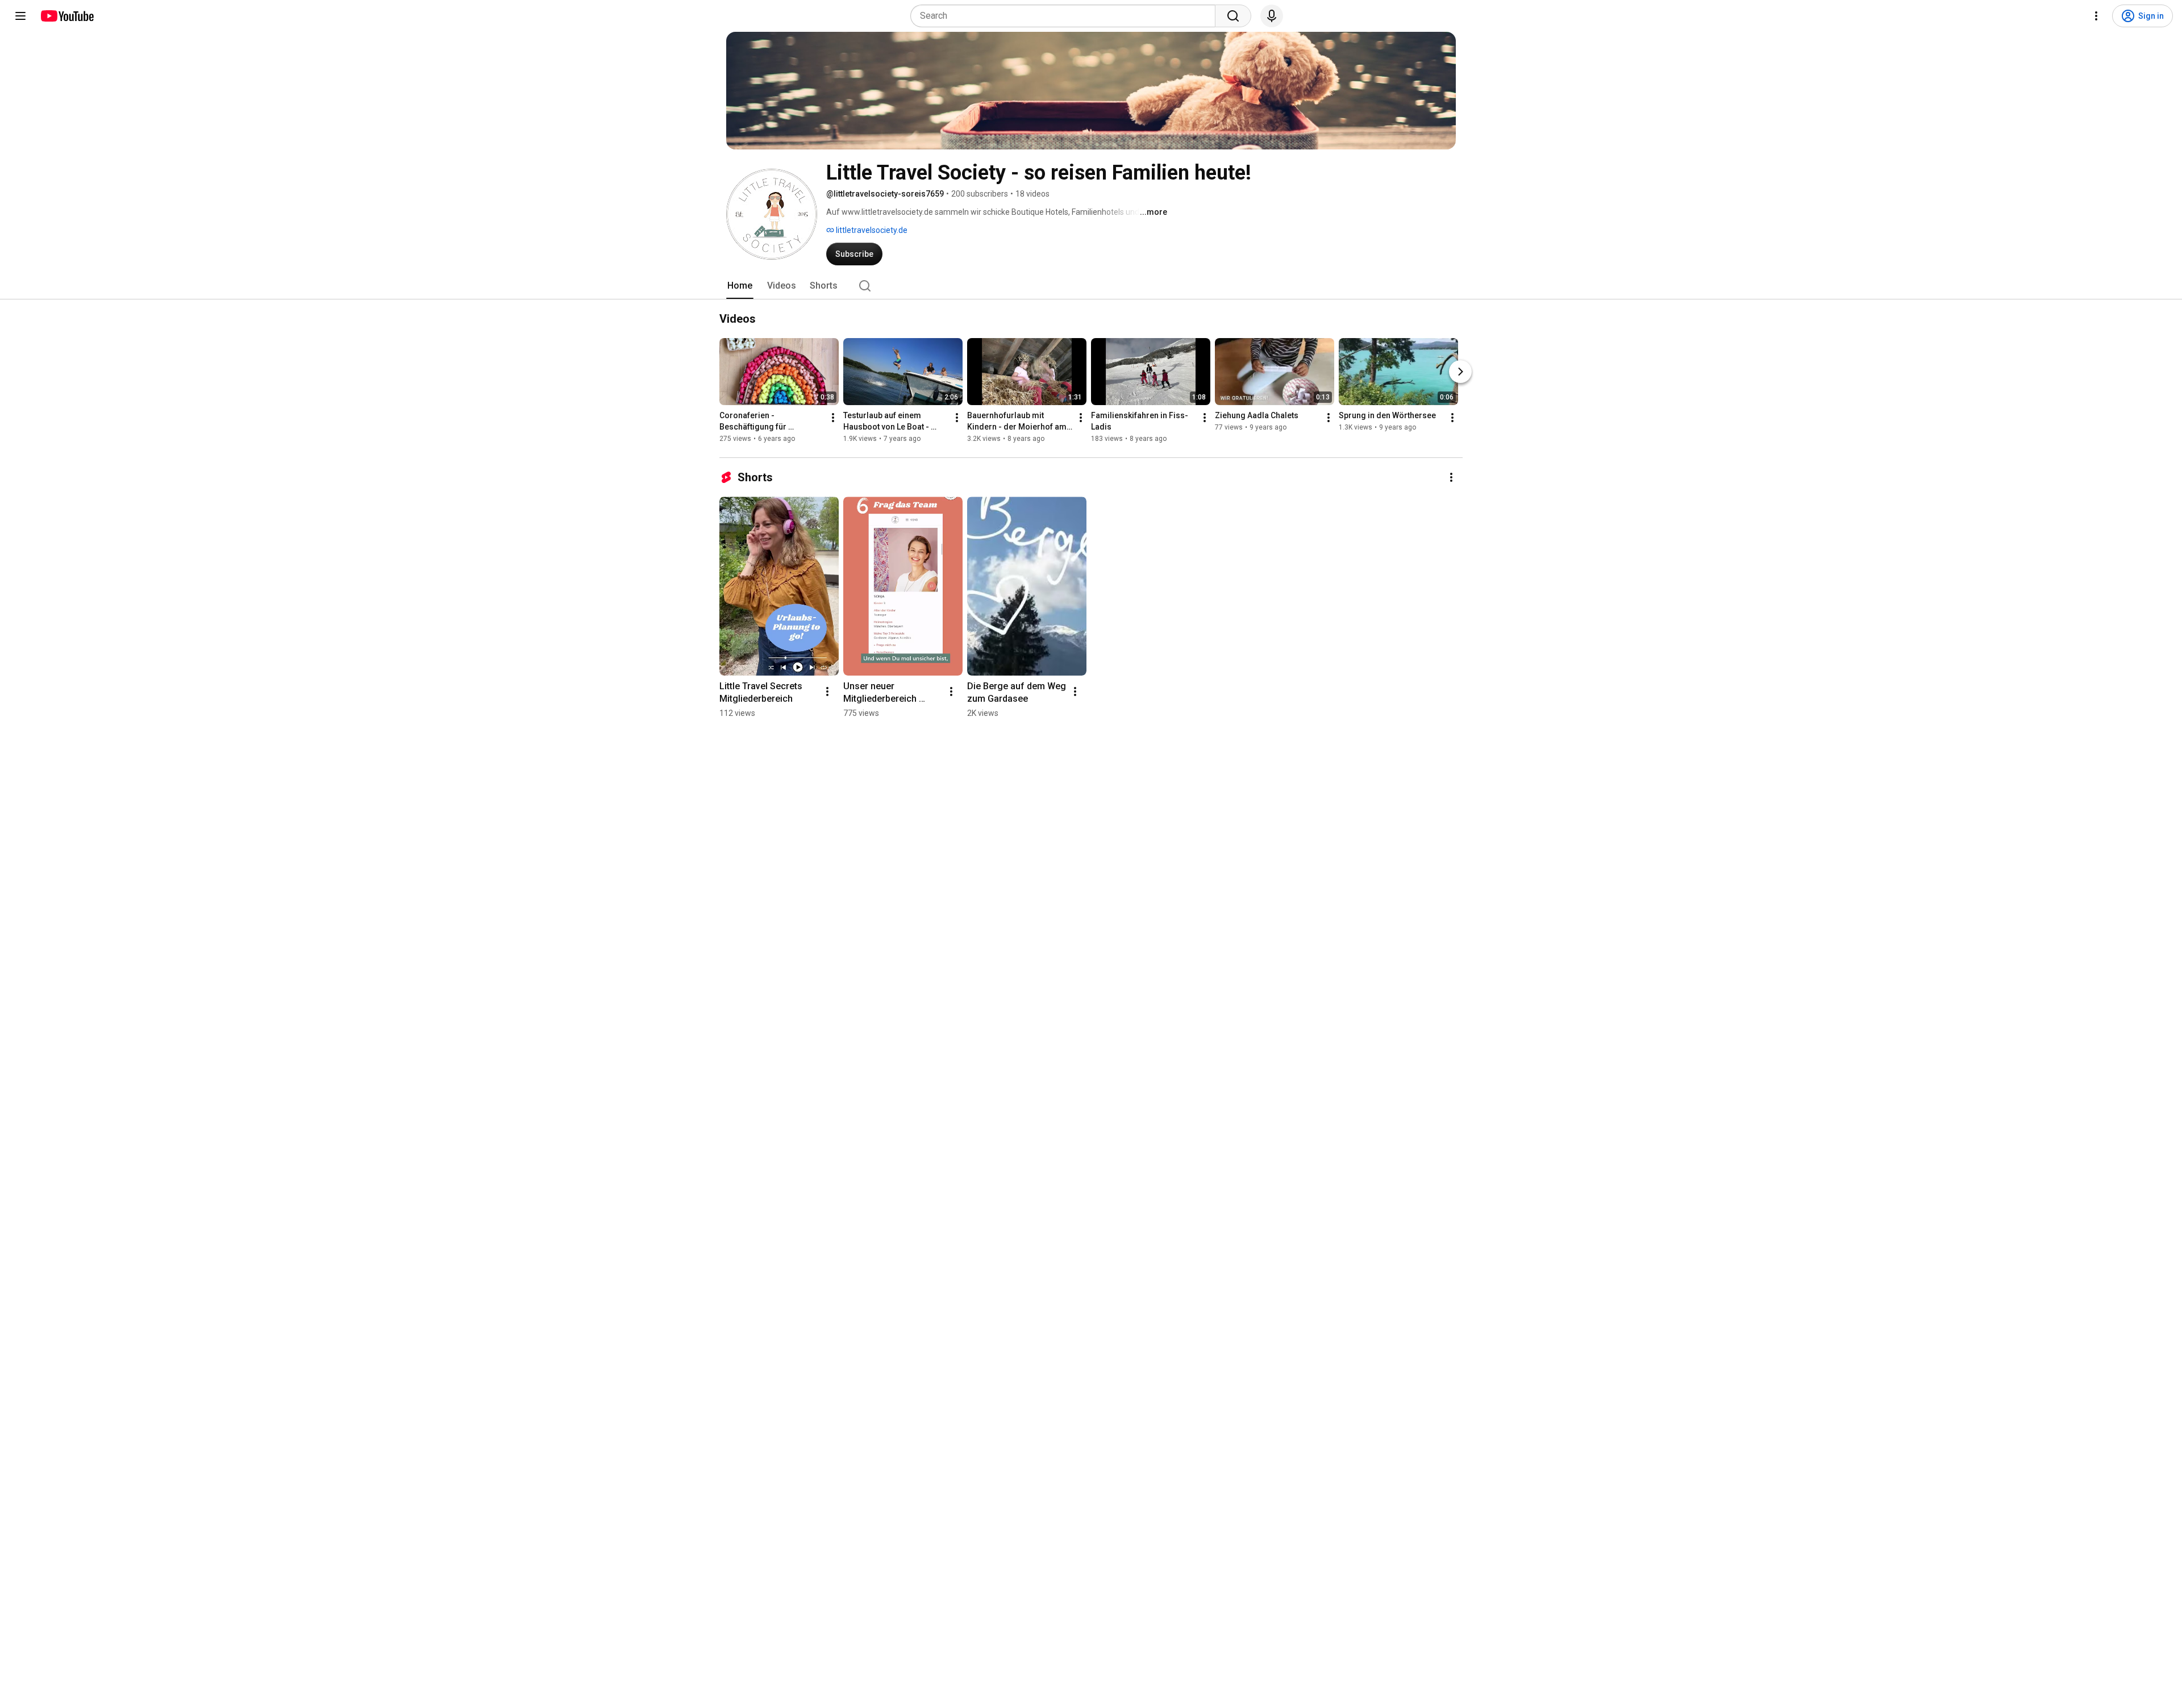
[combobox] (1066, 16)
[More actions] (833, 418)
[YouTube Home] (67, 16)
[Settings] (2096, 16)
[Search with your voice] (1272, 16)
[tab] (740, 286)
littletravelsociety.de (871, 230)
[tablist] (1091, 286)
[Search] (1233, 16)
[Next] (1460, 372)
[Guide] (20, 16)
